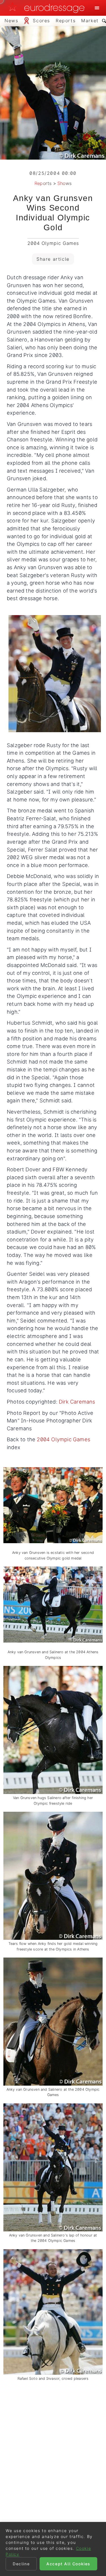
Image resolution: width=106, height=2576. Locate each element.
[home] (48, 8)
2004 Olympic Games (63, 1439)
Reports (43, 183)
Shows (64, 183)
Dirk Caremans (77, 1402)
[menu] (97, 8)
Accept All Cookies (68, 2564)
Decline (21, 2564)
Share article (53, 259)
